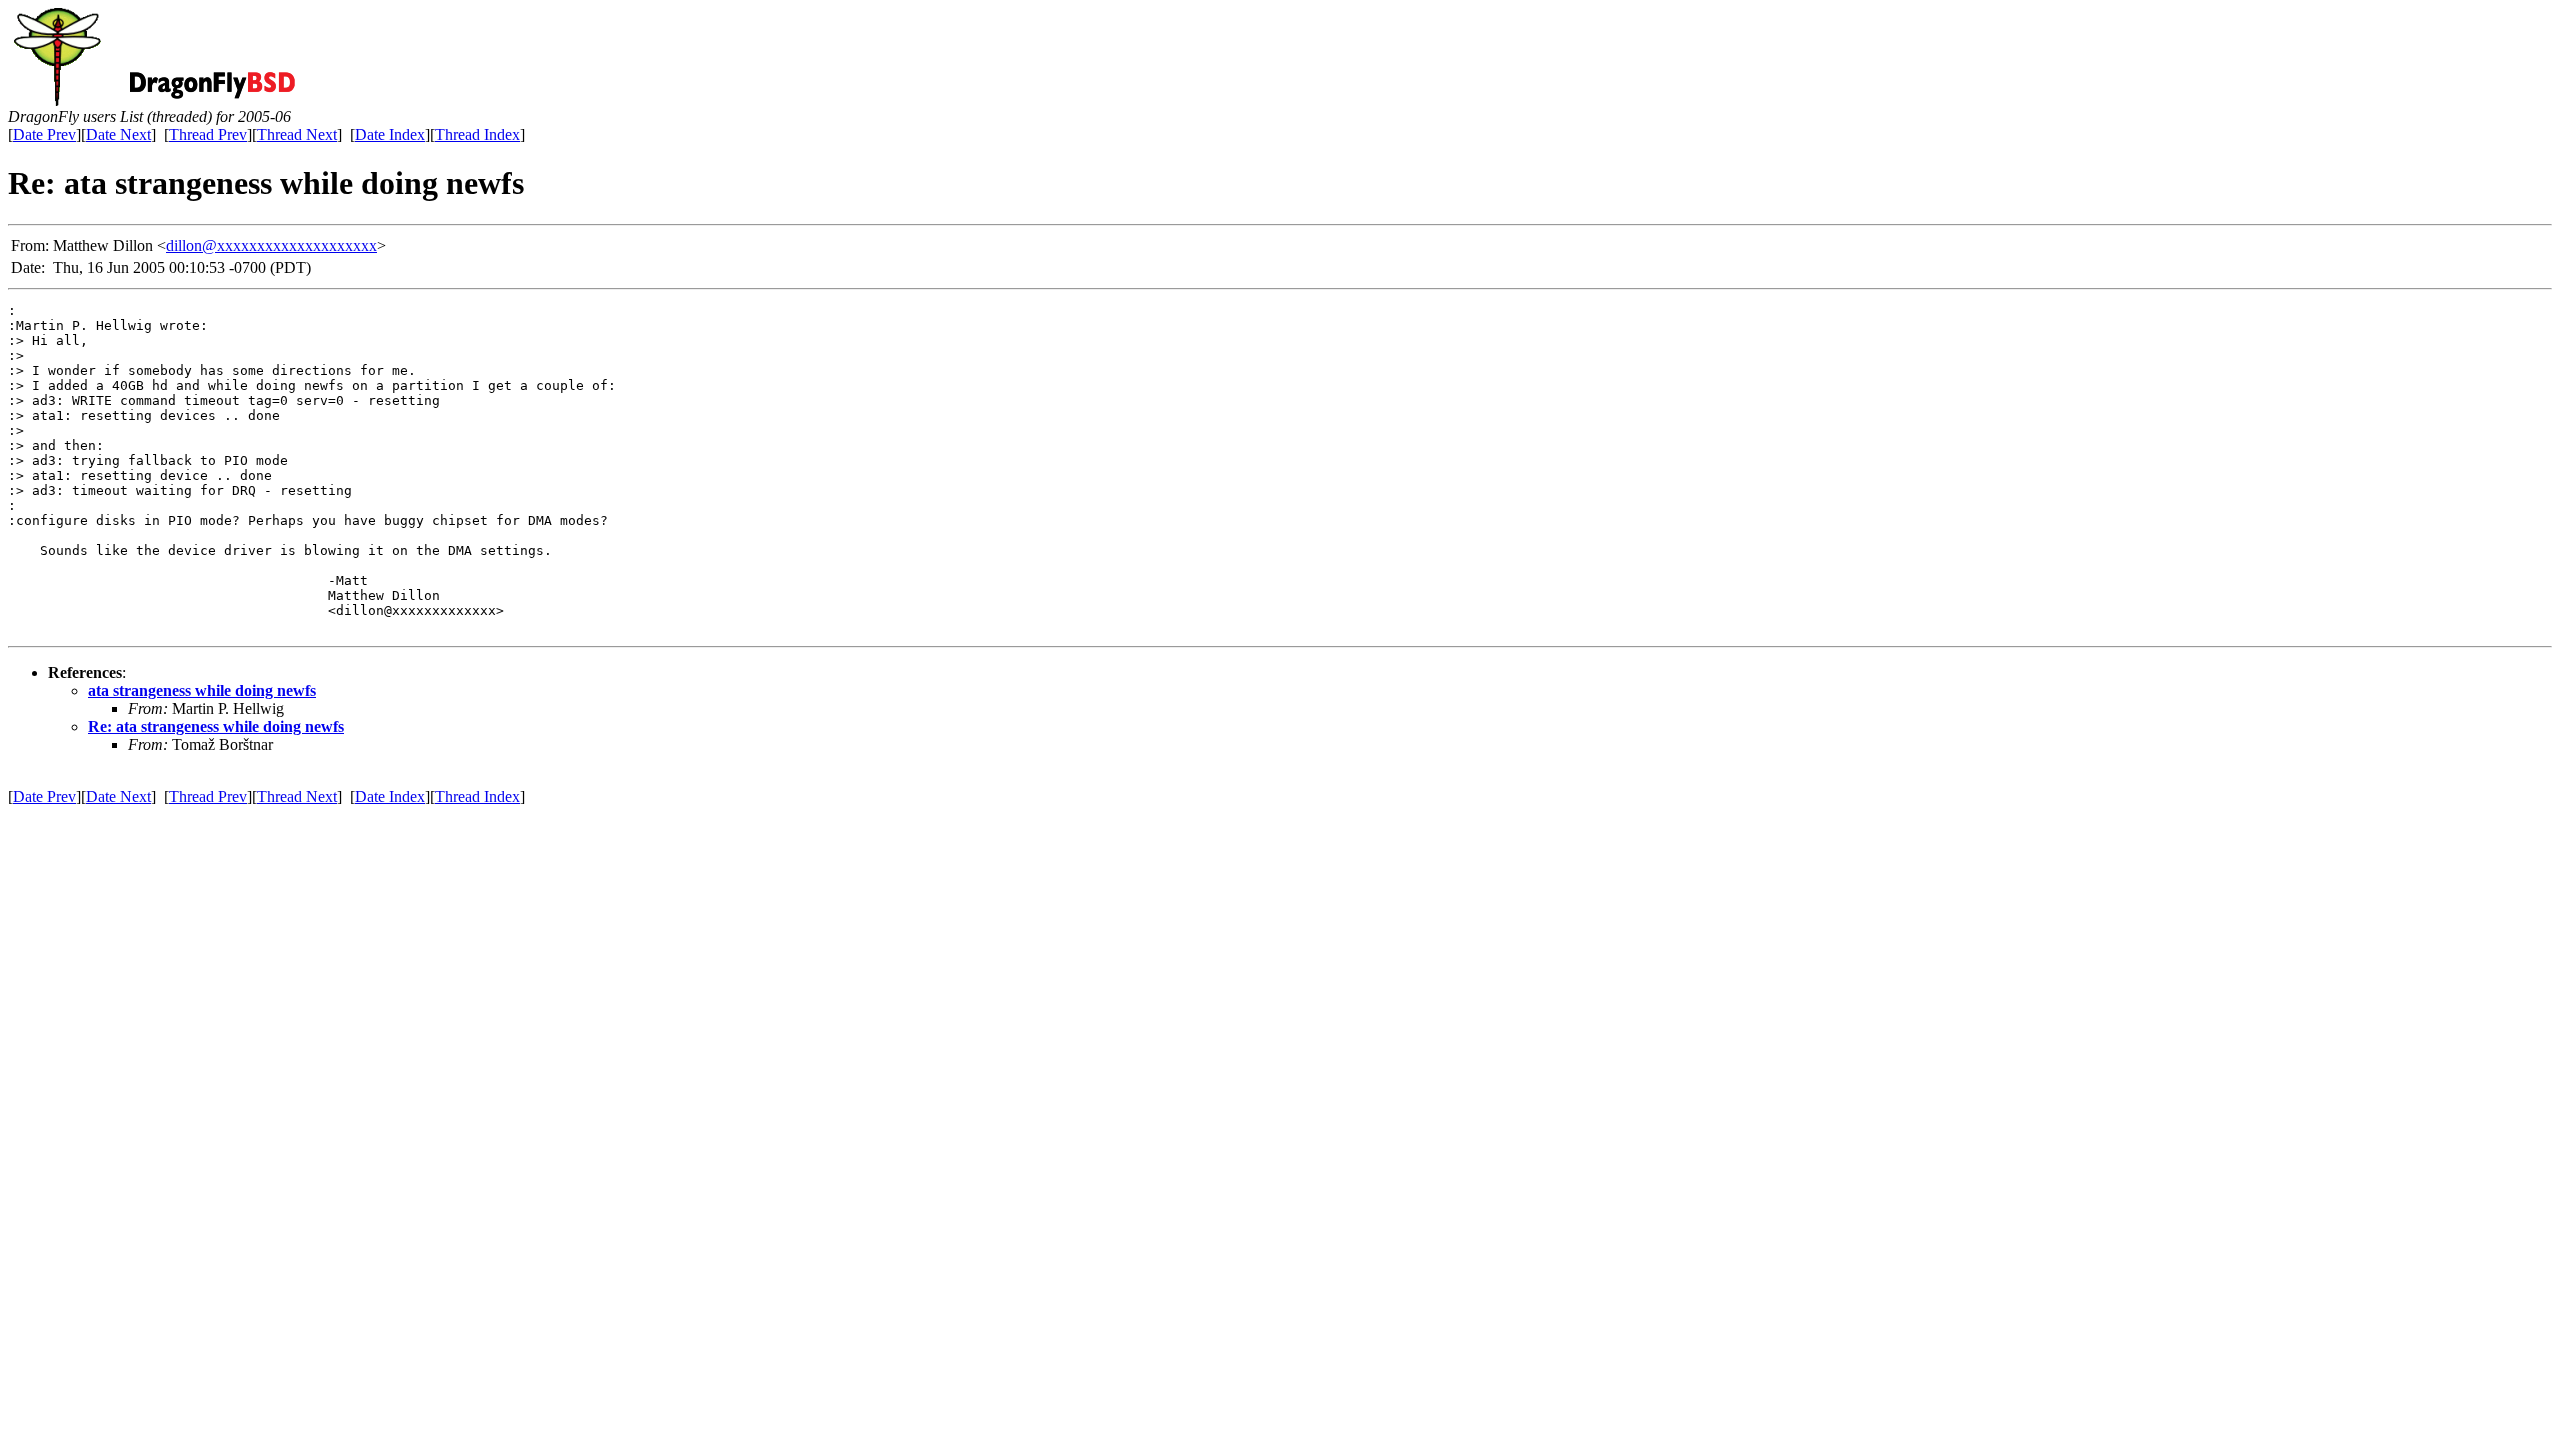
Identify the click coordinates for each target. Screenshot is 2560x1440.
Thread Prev (208, 134)
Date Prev (44, 134)
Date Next (118, 134)
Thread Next (297, 134)
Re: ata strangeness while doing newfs (216, 726)
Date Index (390, 134)
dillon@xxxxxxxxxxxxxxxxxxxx (271, 245)
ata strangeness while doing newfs (202, 690)
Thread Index (477, 134)
